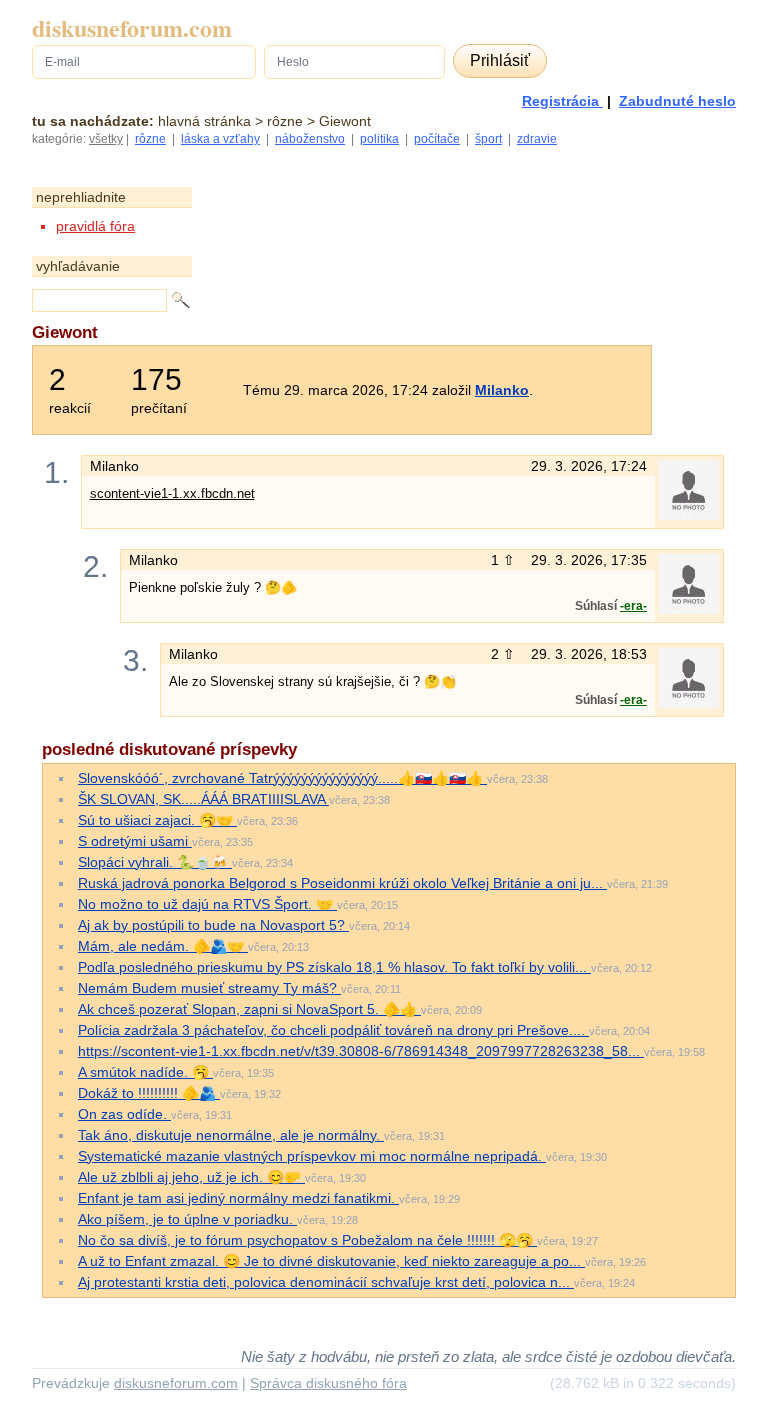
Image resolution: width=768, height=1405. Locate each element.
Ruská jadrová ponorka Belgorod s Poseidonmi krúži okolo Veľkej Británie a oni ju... (342, 883)
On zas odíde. (124, 1114)
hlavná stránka (204, 121)
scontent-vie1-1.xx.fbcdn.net (172, 493)
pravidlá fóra (95, 226)
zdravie (537, 139)
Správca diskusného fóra (328, 1383)
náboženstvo (310, 139)
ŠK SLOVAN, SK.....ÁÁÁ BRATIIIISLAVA (203, 799)
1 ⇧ (505, 560)
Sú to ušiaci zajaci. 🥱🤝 (157, 820)
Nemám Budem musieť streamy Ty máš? (209, 988)
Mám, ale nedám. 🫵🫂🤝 (163, 946)
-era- (633, 606)
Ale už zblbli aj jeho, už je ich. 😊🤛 (191, 1177)
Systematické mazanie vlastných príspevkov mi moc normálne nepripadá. (312, 1156)
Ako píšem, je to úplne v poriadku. (187, 1219)
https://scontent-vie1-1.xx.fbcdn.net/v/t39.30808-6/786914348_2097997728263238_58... (361, 1051)
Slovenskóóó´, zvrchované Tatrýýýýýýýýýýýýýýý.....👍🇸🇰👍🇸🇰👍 (282, 778)
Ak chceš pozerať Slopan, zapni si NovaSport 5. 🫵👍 (249, 1009)
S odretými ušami (135, 841)
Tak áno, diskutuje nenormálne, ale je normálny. (231, 1135)
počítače (437, 139)
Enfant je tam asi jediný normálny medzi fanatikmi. (238, 1198)
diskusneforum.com (132, 28)
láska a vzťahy (220, 139)
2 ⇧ (505, 654)
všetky (106, 139)
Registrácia (562, 101)
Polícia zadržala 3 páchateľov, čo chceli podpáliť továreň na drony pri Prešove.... (333, 1030)
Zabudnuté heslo (677, 101)
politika (379, 139)
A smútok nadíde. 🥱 (145, 1072)
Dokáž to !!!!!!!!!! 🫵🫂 (149, 1093)
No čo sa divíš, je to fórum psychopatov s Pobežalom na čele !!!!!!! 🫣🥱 (307, 1240)
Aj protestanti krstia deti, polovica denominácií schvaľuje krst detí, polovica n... (326, 1282)
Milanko (502, 390)
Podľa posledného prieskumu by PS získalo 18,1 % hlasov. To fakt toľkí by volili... (334, 967)
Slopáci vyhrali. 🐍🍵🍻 (155, 862)
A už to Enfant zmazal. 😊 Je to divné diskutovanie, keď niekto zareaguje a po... (331, 1261)
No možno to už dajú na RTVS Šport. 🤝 (207, 904)
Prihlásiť (500, 60)
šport (488, 139)
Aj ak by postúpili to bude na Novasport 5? (213, 925)
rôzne (150, 139)
